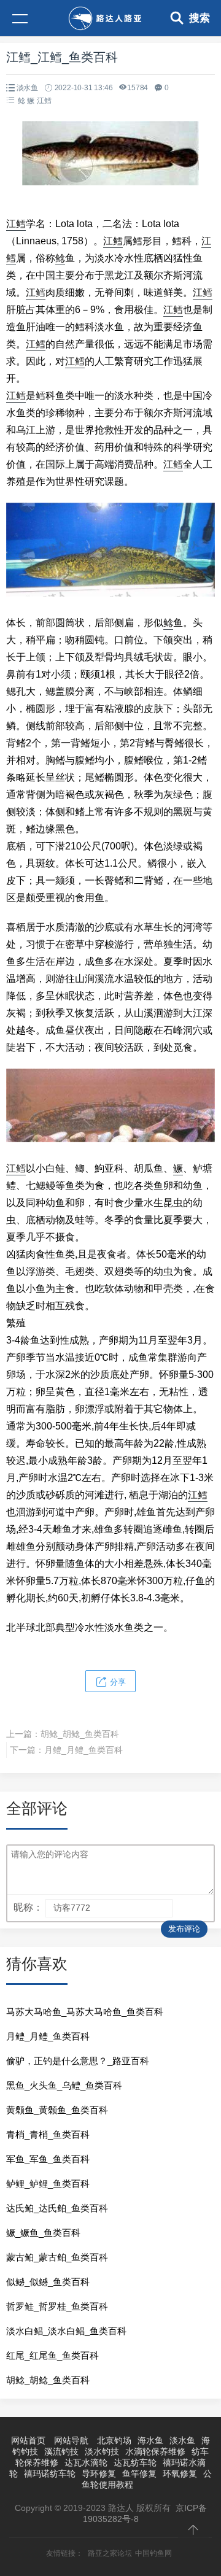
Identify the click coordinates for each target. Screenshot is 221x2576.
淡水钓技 (102, 2451)
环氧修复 (180, 2474)
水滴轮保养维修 (155, 2451)
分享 (117, 1682)
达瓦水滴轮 (86, 2462)
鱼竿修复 (139, 2474)
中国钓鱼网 (153, 2553)
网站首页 (28, 2440)
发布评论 (184, 1929)
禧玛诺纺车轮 (50, 2474)
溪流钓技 (61, 2451)
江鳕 (44, 101)
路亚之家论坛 (110, 2553)
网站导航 (71, 2440)
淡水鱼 (27, 88)
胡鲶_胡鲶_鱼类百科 (80, 1734)
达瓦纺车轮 (135, 2462)
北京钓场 (114, 2440)
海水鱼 (150, 2440)
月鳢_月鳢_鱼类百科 (83, 1750)
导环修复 (99, 2474)
